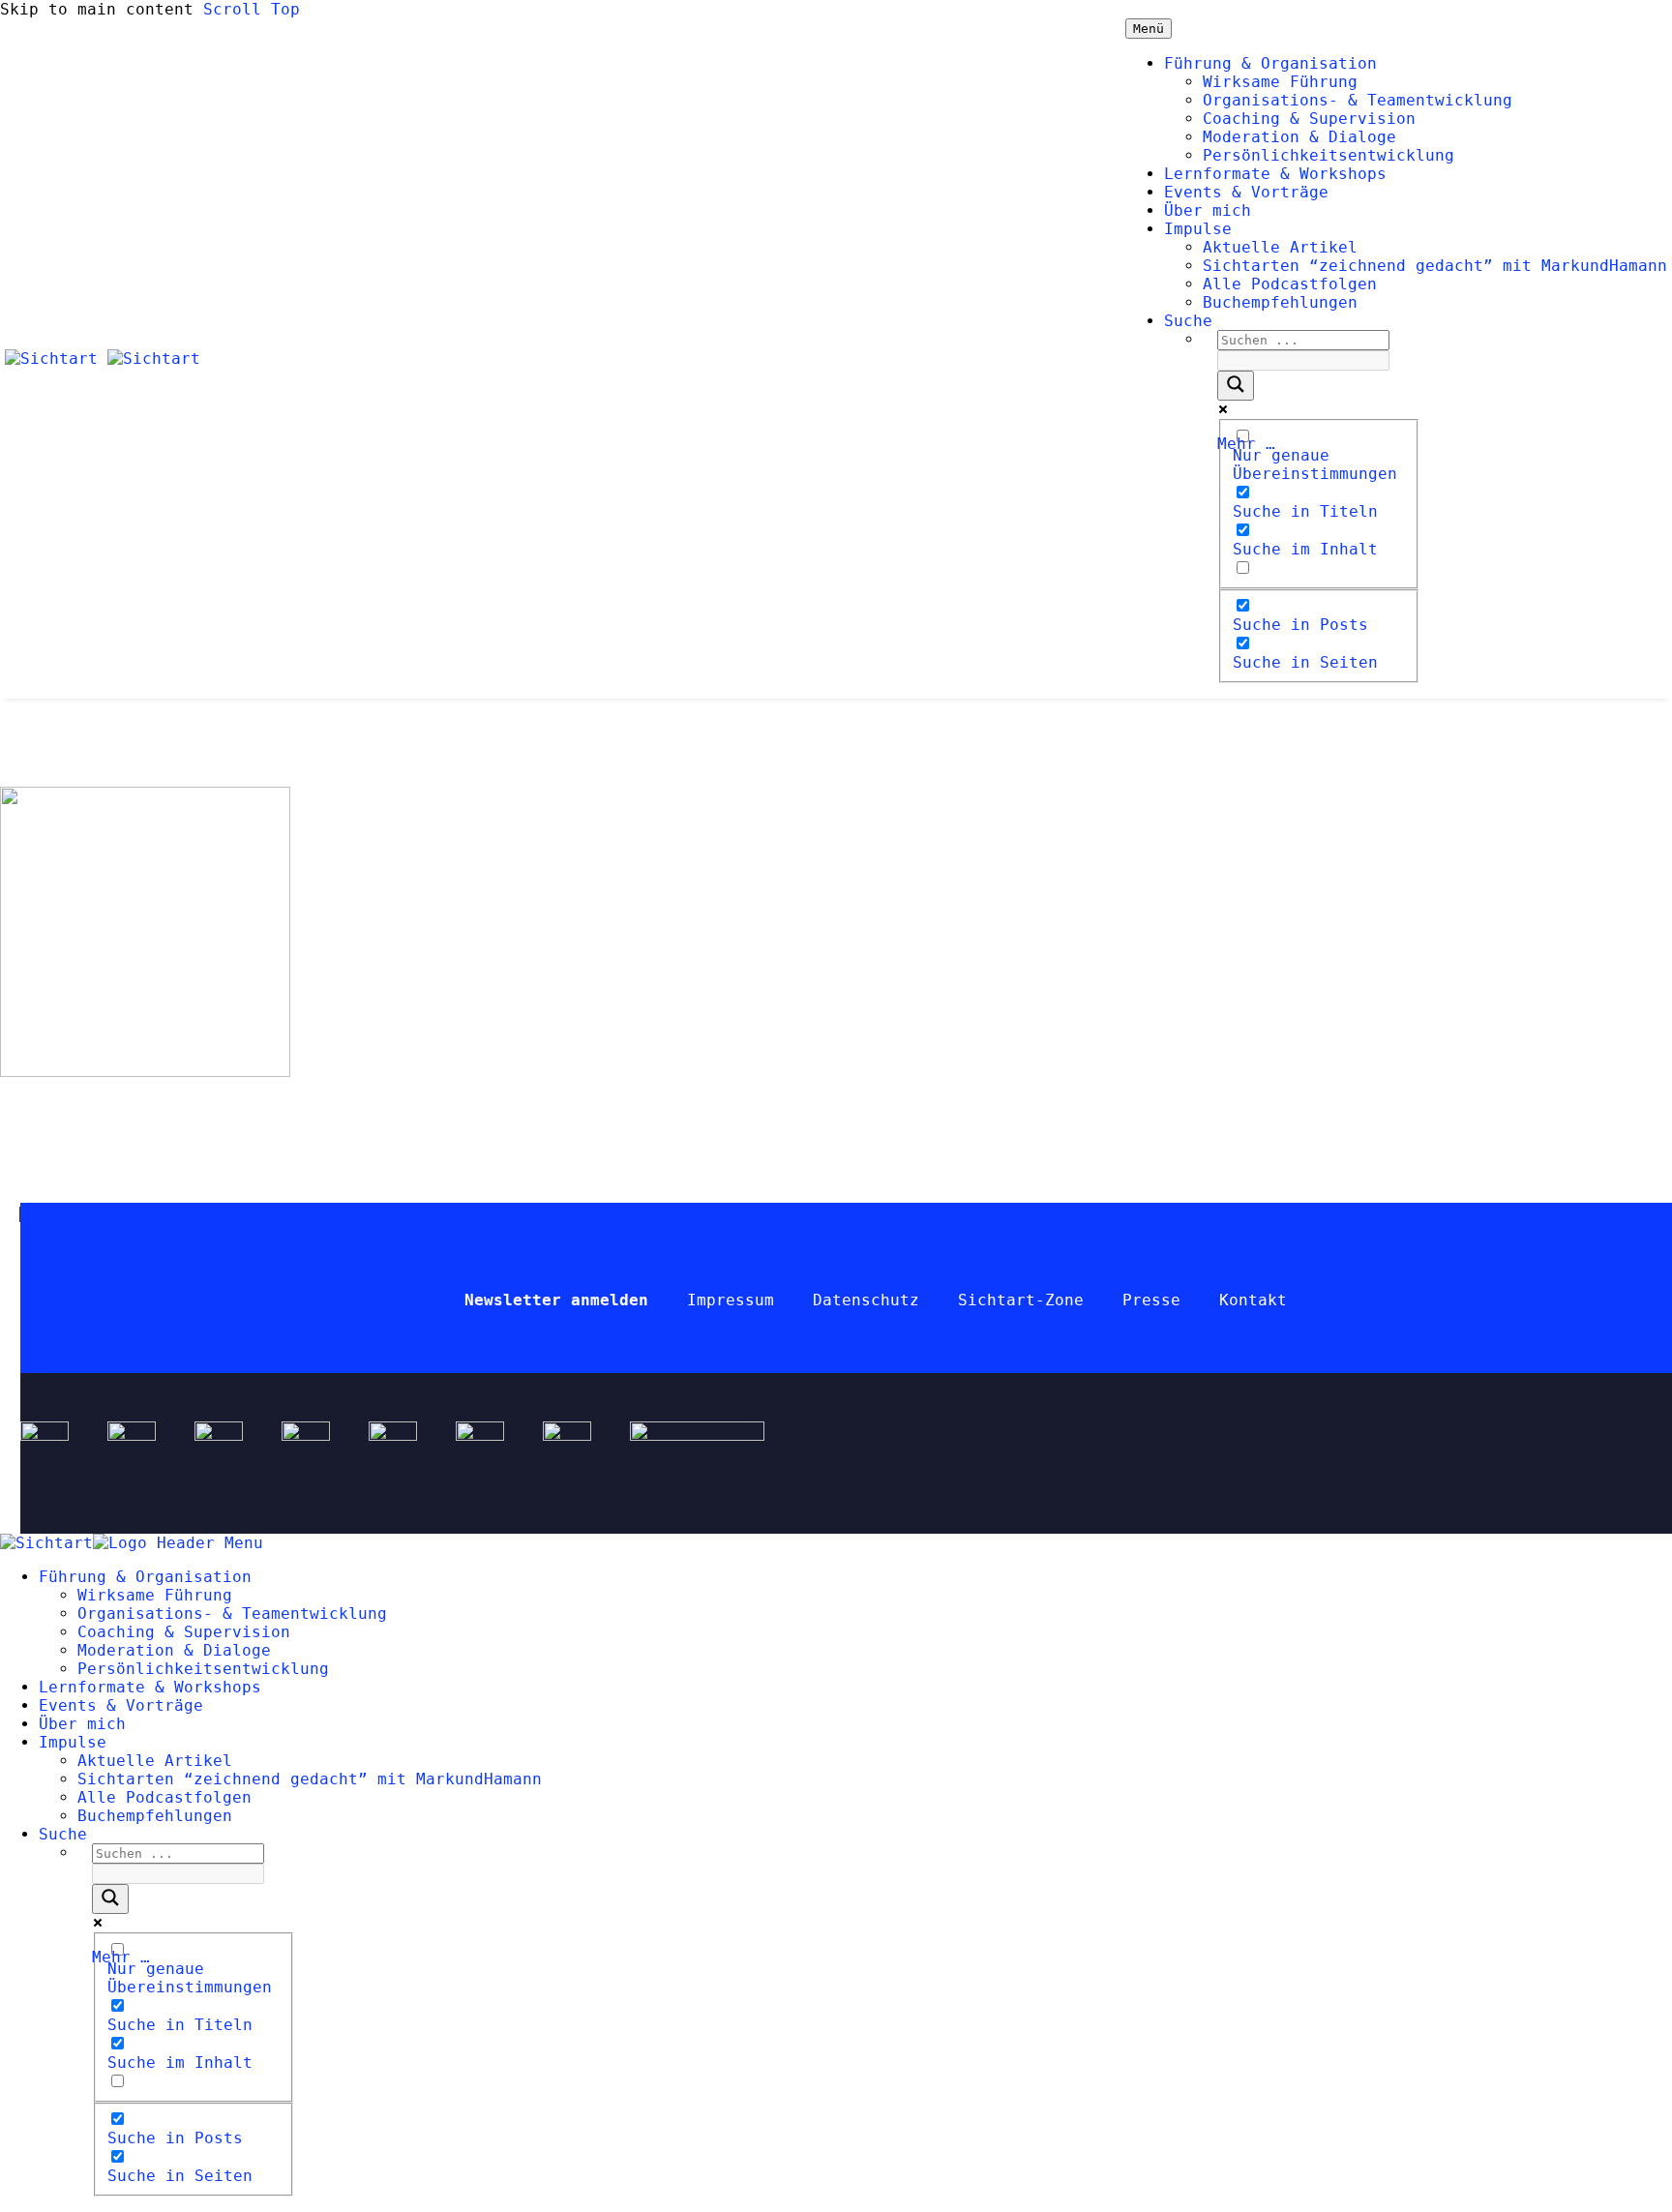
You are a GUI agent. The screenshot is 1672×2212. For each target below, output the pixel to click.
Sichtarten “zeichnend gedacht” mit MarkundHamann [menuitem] (310, 1779)
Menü (1149, 29)
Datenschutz (866, 1300)
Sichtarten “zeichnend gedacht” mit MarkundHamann (1435, 266)
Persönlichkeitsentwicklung (1329, 155)
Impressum (731, 1300)
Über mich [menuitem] (82, 1724)
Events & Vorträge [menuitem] (121, 1705)
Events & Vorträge (1246, 192)
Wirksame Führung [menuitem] (155, 1595)
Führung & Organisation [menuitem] (145, 1577)
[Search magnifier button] (1236, 386)
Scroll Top (252, 9)
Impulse (1198, 229)
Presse (1151, 1300)
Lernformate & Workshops (1275, 174)
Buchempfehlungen (1280, 302)
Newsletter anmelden (556, 1300)
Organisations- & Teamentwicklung (1358, 100)
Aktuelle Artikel (1280, 247)
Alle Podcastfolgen (1290, 284)
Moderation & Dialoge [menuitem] (174, 1650)
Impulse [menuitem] (73, 1742)
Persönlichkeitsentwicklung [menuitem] (203, 1669)
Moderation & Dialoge (1299, 137)
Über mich (1208, 210)
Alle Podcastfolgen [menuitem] (164, 1797)
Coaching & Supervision (1309, 119)
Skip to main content (97, 9)
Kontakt (1253, 1300)
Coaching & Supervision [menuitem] (184, 1632)
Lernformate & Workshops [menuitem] (150, 1687)
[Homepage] (103, 359)
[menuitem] (63, 1834)
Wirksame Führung (1280, 82)
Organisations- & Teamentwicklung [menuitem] (232, 1614)
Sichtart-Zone (1021, 1300)
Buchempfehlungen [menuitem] (155, 1816)
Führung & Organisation (1270, 63)
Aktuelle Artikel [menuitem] (155, 1761)
